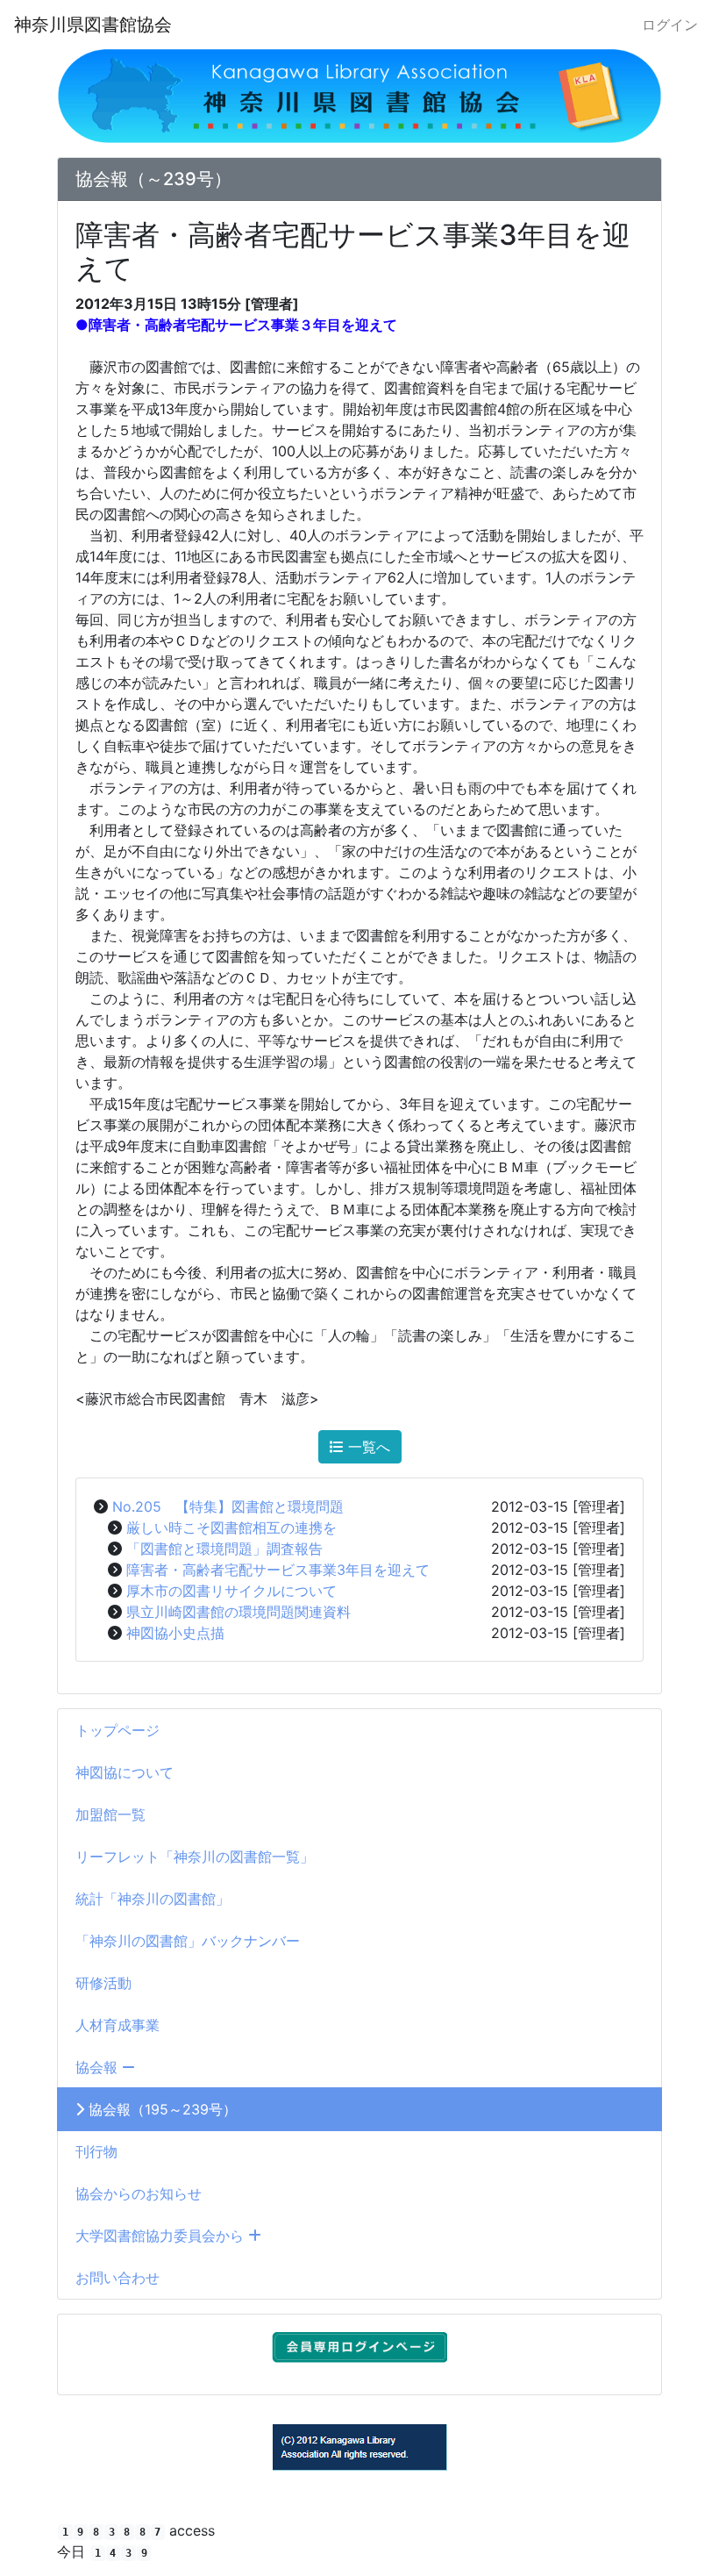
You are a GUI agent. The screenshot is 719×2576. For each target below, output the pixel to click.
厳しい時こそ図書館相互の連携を (231, 1528)
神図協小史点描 (175, 1633)
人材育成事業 (117, 2025)
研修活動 (103, 1983)
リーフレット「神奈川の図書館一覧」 (195, 1857)
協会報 (99, 2067)
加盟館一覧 (110, 1814)
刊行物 (96, 2151)
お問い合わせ (117, 2278)
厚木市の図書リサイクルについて (231, 1591)
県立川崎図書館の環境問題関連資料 (238, 1612)
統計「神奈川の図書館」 (153, 1899)
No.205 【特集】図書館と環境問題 (228, 1506)
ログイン (670, 25)
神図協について (125, 1772)
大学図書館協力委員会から (162, 2236)
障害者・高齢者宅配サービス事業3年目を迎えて (278, 1570)
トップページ (117, 1730)
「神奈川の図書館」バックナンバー (188, 1941)
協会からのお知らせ (139, 2193)
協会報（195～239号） (160, 2109)
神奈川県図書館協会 (93, 25)
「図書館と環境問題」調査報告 (224, 1549)
